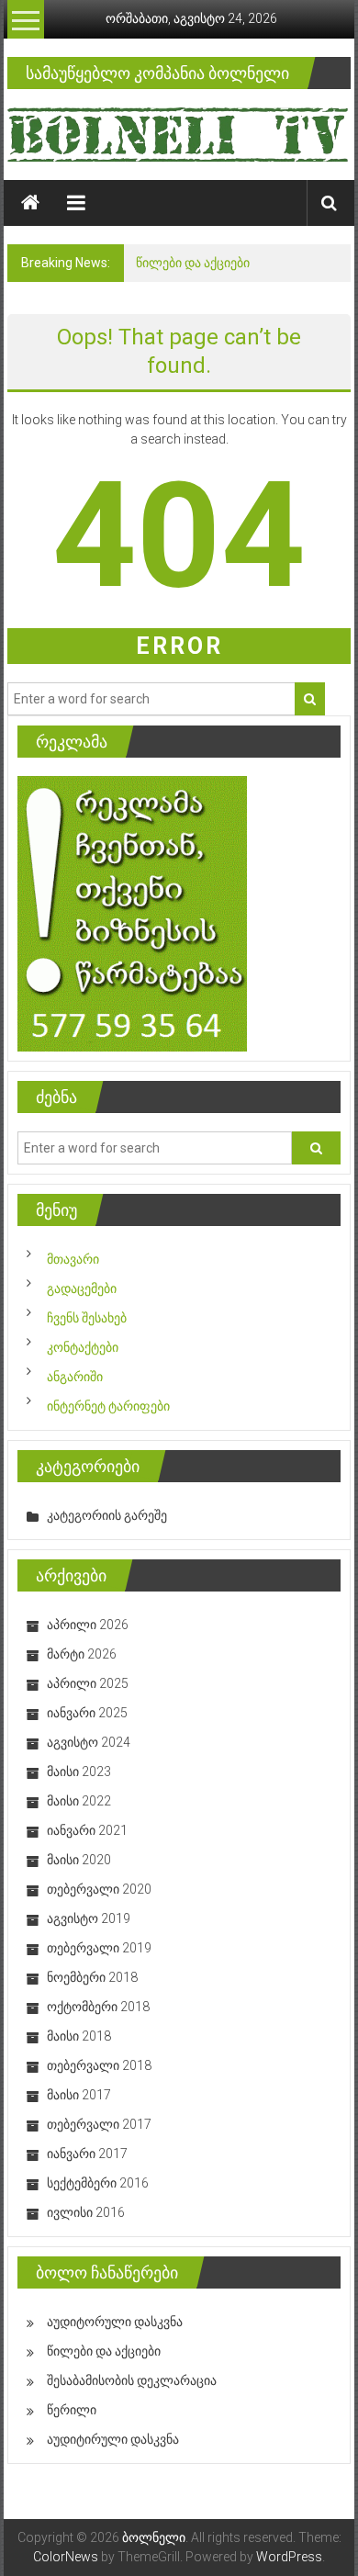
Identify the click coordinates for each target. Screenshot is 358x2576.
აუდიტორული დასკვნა (115, 2322)
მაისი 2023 (79, 1772)
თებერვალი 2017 (99, 2124)
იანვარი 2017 (87, 2154)
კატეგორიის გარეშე (107, 1515)
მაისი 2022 (79, 1801)
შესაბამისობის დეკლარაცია (132, 2380)
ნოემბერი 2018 (92, 1977)
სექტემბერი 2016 (98, 2183)
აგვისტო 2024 (89, 1742)
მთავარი (73, 1259)
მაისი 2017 (79, 2095)
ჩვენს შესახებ (87, 1318)
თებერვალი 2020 (99, 1889)
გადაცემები (82, 1288)
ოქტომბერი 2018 (98, 2007)
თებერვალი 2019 (99, 1948)
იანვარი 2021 (87, 1830)
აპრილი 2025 (88, 1683)
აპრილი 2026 (88, 1625)
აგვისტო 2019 (89, 1918)
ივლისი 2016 (86, 2212)
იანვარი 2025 (87, 1713)
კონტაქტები (83, 1347)
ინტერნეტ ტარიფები (108, 1406)
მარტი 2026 (82, 1654)
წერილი (72, 2410)
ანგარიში (75, 1377)
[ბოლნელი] (30, 203)
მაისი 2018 (79, 2036)
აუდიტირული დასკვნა (113, 2439)
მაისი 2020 (79, 1860)
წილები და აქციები (193, 263)
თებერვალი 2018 (99, 2065)
